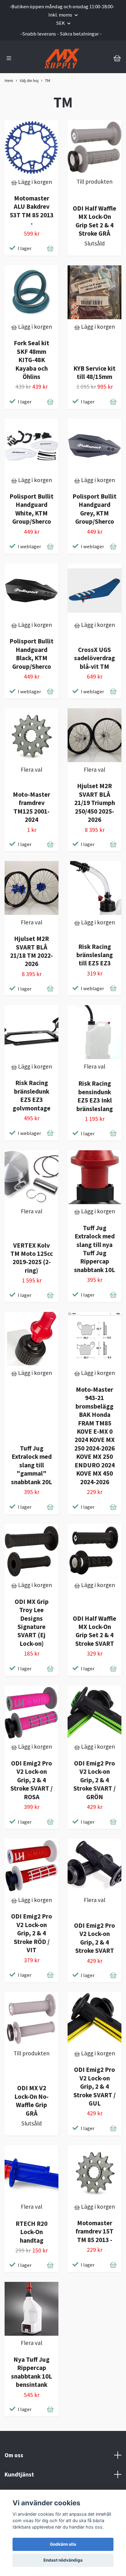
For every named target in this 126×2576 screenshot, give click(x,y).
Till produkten (94, 182)
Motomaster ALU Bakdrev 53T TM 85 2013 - (32, 211)
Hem (9, 80)
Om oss (14, 2455)
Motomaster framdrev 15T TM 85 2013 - (94, 2231)
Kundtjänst (19, 2474)
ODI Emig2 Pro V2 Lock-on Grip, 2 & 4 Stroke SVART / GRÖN (94, 1780)
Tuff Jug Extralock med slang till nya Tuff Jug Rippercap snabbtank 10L (94, 1249)
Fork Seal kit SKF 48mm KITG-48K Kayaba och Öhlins (31, 360)
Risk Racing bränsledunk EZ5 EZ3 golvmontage (31, 1095)
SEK (61, 23)
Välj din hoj (29, 80)
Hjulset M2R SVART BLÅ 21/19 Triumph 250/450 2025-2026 (95, 803)
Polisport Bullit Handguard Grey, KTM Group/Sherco (94, 509)
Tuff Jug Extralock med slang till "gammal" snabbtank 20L (31, 1465)
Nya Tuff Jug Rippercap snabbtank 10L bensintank (31, 2372)
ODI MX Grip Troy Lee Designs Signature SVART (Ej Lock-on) (32, 1623)
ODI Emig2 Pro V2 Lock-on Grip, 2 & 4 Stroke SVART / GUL (94, 2086)
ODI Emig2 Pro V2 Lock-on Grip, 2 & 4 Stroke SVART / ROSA (31, 1780)
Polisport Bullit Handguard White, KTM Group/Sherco (31, 509)
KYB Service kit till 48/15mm (94, 373)
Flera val (31, 769)
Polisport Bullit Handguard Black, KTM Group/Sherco (31, 654)
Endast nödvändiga (63, 2560)
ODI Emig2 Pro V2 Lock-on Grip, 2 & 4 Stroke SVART (94, 1938)
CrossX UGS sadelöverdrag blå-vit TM (94, 658)
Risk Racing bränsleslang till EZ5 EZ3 (95, 955)
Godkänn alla (63, 2544)
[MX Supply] (62, 58)
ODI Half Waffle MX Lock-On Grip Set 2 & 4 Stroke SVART (94, 1631)
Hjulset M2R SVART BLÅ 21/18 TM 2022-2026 (31, 951)
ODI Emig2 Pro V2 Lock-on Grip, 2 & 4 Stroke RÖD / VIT (31, 1933)
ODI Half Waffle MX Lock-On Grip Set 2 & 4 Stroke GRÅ (94, 221)
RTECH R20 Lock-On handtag (31, 2232)
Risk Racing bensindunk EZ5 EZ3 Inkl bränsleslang (95, 1096)
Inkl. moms (61, 15)
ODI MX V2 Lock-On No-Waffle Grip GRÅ (31, 2100)
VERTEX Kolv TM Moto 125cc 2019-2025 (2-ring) (32, 1258)
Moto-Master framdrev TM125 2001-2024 (31, 807)
